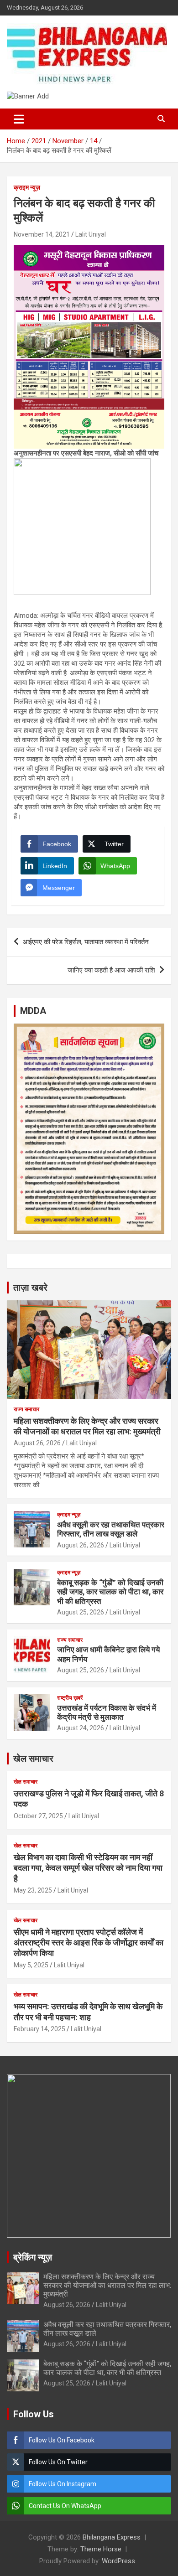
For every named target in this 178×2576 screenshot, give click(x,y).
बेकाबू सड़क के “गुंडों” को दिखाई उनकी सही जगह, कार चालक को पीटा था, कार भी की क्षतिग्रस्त (110, 1592)
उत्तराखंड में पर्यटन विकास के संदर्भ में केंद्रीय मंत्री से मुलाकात (107, 1712)
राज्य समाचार (26, 1409)
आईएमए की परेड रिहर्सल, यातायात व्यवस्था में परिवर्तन (86, 942)
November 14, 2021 (42, 234)
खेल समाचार (33, 1759)
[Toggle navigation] (19, 119)
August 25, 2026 (81, 1612)
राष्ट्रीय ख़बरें (70, 1698)
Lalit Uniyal (91, 234)
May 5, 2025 (31, 1965)
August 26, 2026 (37, 1443)
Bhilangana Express (112, 2537)
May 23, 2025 (33, 1890)
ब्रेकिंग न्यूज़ (33, 2257)
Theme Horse (101, 2549)
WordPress (118, 2561)
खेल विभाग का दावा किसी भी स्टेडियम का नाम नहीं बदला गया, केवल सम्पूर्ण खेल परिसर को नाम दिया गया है (88, 1868)
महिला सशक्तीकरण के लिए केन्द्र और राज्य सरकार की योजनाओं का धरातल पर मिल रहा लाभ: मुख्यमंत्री (107, 2285)
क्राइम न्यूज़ (27, 187)
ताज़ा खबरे (30, 1288)
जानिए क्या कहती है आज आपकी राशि (111, 970)
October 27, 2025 (38, 1816)
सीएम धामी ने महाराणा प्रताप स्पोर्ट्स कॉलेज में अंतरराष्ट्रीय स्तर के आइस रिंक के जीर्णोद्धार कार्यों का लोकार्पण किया (89, 1943)
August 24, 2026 (81, 1728)
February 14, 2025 (39, 2029)
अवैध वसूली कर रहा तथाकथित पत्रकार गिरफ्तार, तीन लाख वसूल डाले (111, 1529)
